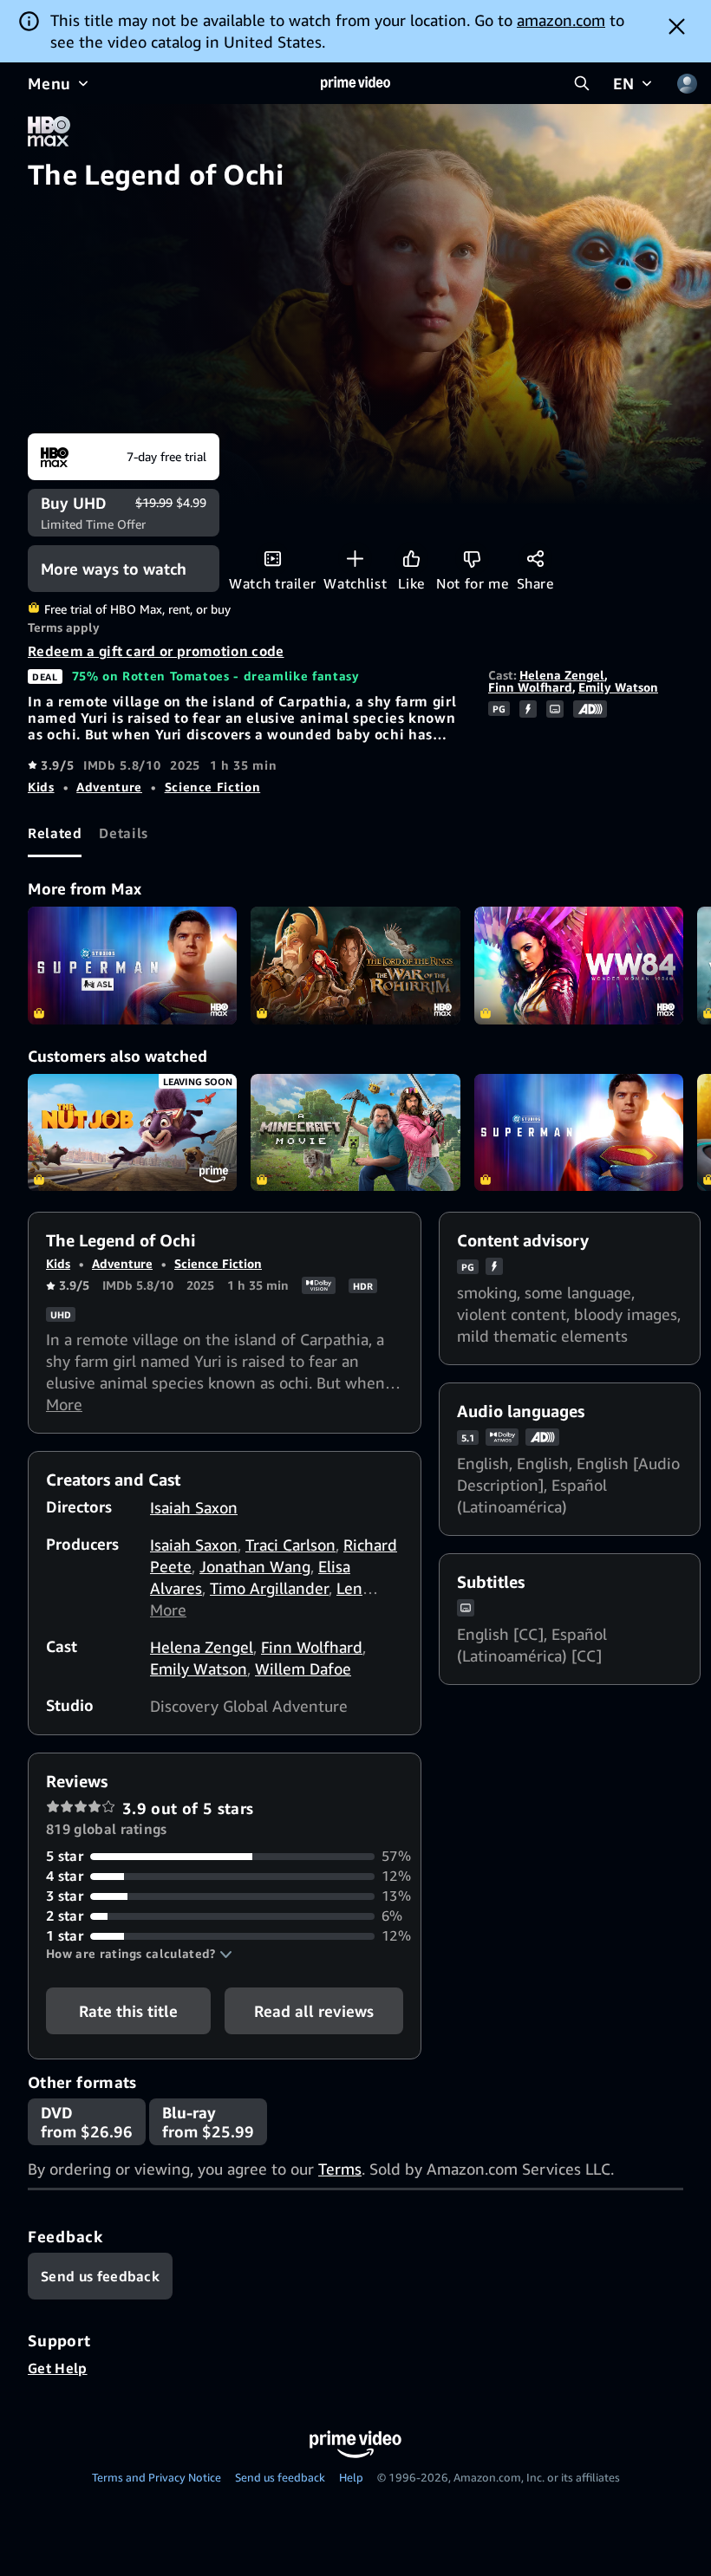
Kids (41, 787)
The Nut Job (132, 1133)
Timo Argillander (269, 1588)
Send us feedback (280, 2477)
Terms (340, 2169)
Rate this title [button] (128, 2011)
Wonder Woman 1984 (579, 966)
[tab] (55, 834)
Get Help (58, 2368)
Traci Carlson (290, 1545)
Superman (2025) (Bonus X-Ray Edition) (579, 1133)
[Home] (355, 83)
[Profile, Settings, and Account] (687, 83)
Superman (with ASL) (132, 966)
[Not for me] (472, 559)
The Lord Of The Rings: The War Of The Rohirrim (355, 966)
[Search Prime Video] (582, 83)
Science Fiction (213, 787)
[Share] (535, 559)
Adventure (109, 787)
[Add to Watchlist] (355, 559)
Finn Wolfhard (530, 687)
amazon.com (561, 20)
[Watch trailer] (273, 559)
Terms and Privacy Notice (157, 2477)
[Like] (411, 559)
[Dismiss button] (677, 26)
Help (351, 2477)
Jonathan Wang (255, 1566)
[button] (139, 1954)
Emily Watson (618, 687)
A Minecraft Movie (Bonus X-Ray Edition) (355, 1133)
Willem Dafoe (303, 1669)
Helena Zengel (562, 675)
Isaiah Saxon (194, 1507)
